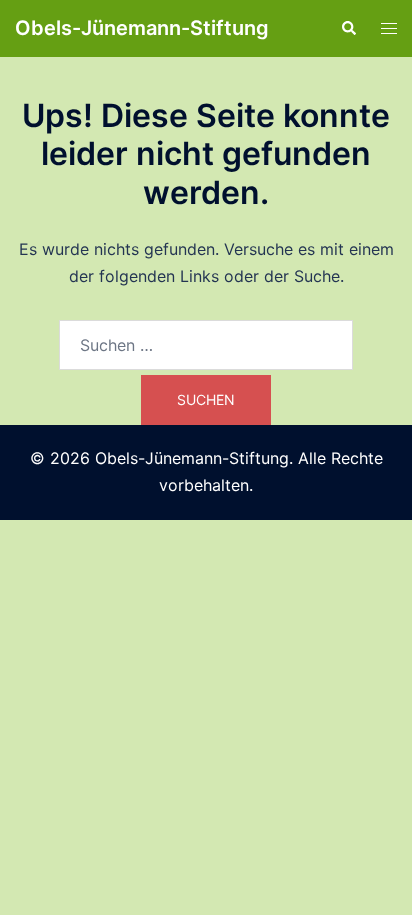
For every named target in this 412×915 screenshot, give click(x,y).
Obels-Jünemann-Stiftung (142, 28)
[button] (348, 28)
